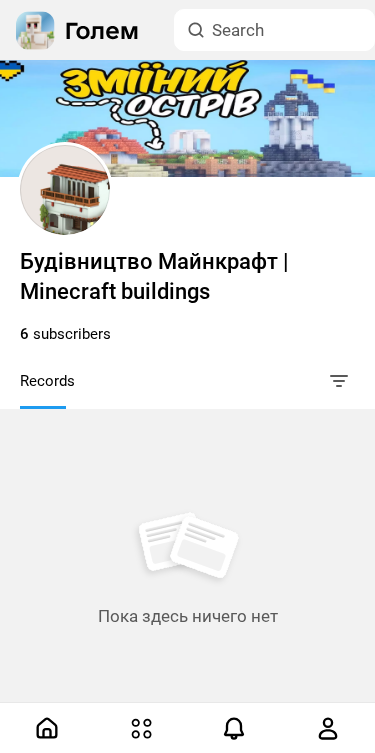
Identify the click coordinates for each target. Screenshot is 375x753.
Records (47, 381)
